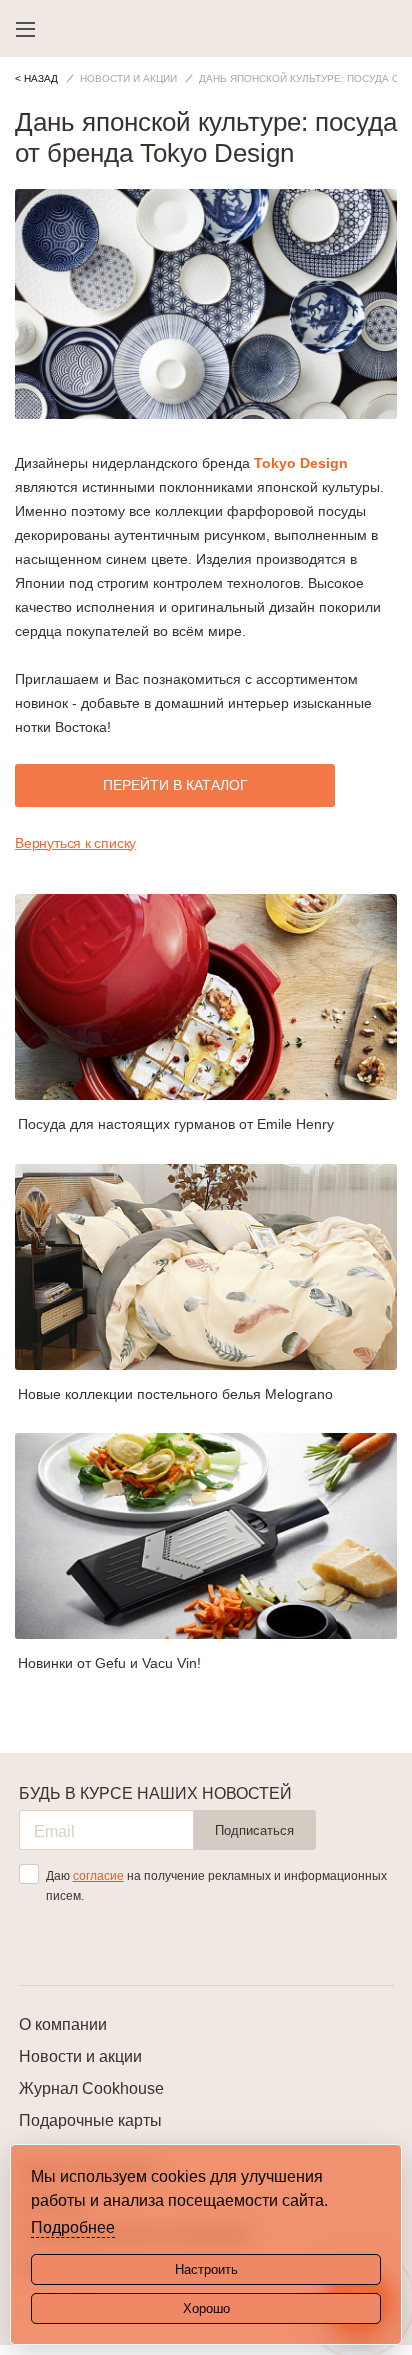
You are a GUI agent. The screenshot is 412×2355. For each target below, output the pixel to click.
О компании (63, 2024)
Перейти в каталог (175, 785)
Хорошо (206, 2308)
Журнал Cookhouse (91, 2088)
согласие (98, 1876)
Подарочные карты (90, 2120)
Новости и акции (80, 2056)
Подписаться (254, 1830)
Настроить (206, 2269)
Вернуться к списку (75, 843)
